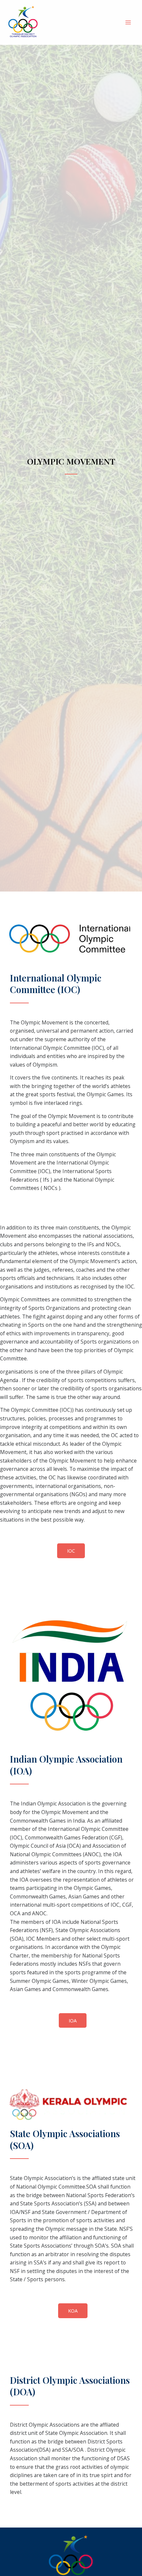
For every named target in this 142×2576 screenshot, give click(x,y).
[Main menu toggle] (128, 22)
